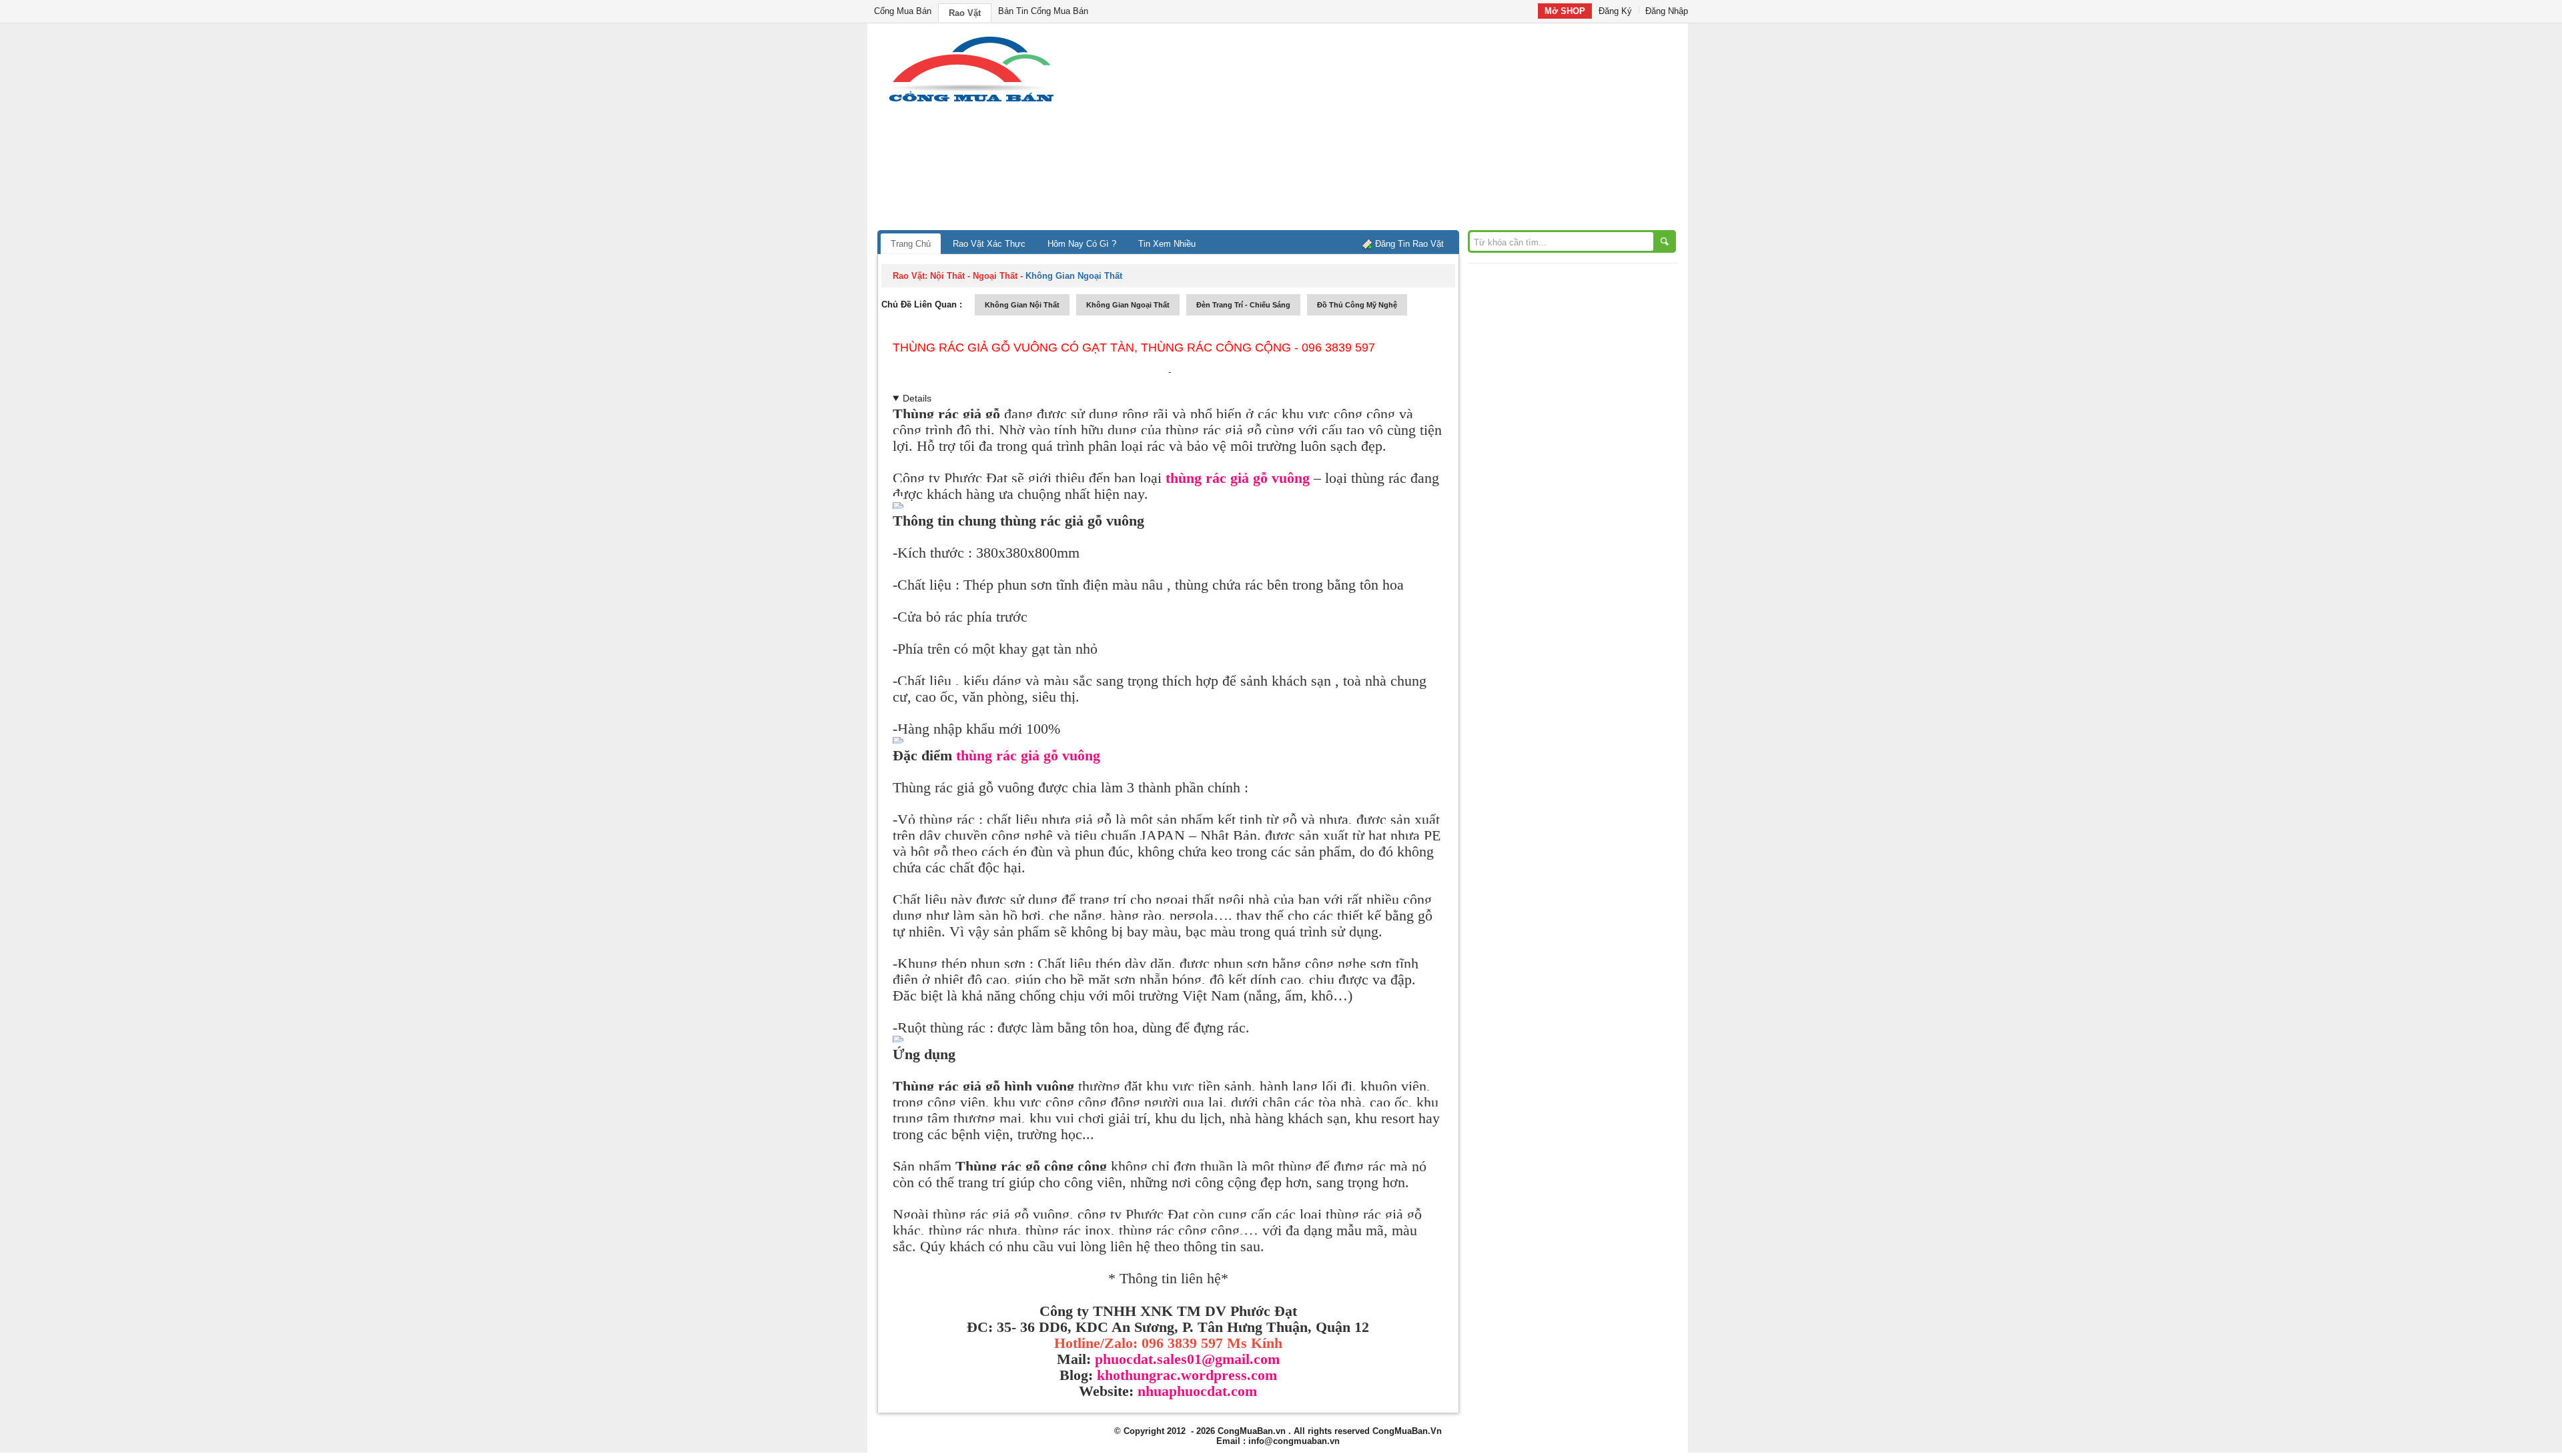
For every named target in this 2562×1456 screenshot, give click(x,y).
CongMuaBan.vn (1252, 1431)
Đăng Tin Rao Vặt (1409, 244)
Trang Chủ (911, 244)
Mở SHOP (1565, 11)
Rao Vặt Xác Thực (989, 244)
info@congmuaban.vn (1294, 1441)
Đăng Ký (1615, 11)
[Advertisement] (1394, 130)
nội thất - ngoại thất (974, 276)
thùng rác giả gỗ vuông (1238, 478)
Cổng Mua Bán (903, 11)
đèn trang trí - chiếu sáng (1243, 305)
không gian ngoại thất (1128, 305)
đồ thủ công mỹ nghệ (1357, 305)
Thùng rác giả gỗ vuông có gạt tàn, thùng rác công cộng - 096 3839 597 (1134, 347)
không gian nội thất (1022, 305)
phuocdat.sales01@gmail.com (1187, 1359)
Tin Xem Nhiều (1167, 244)
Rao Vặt (965, 13)
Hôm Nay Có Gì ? (1082, 244)
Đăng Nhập (1667, 11)
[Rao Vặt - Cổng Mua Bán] (971, 102)
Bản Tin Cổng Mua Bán (1043, 11)
